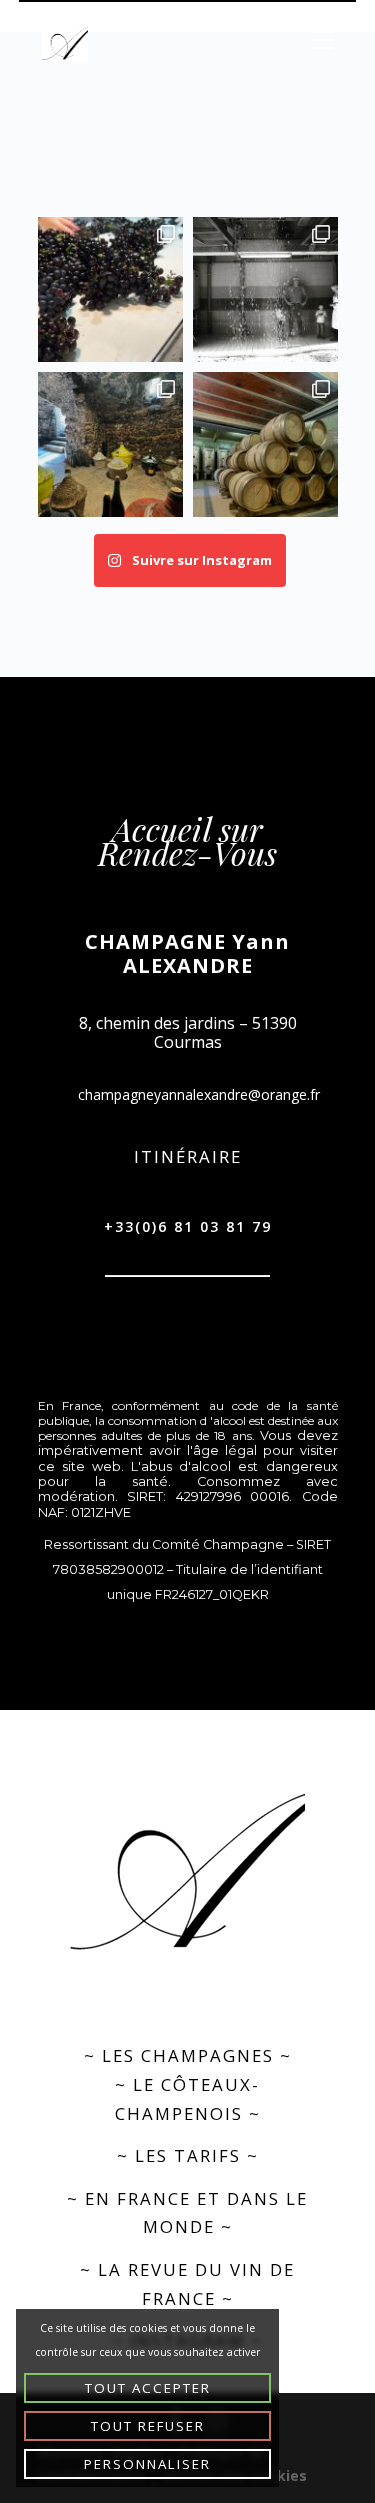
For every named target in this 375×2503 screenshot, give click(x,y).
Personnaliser (147, 2464)
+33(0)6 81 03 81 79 (188, 1226)
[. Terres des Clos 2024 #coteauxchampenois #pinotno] (110, 289)
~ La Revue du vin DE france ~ (187, 2284)
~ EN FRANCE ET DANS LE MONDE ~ (187, 2213)
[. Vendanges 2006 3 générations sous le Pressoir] (265, 289)
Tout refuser (148, 2426)
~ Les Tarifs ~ (188, 2155)
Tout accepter (148, 2388)
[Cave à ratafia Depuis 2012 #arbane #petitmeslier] (110, 444)
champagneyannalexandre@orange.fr (199, 1094)
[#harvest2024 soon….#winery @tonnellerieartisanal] (265, 444)
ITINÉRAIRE (188, 1156)
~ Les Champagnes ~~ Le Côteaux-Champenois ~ (188, 2084)
